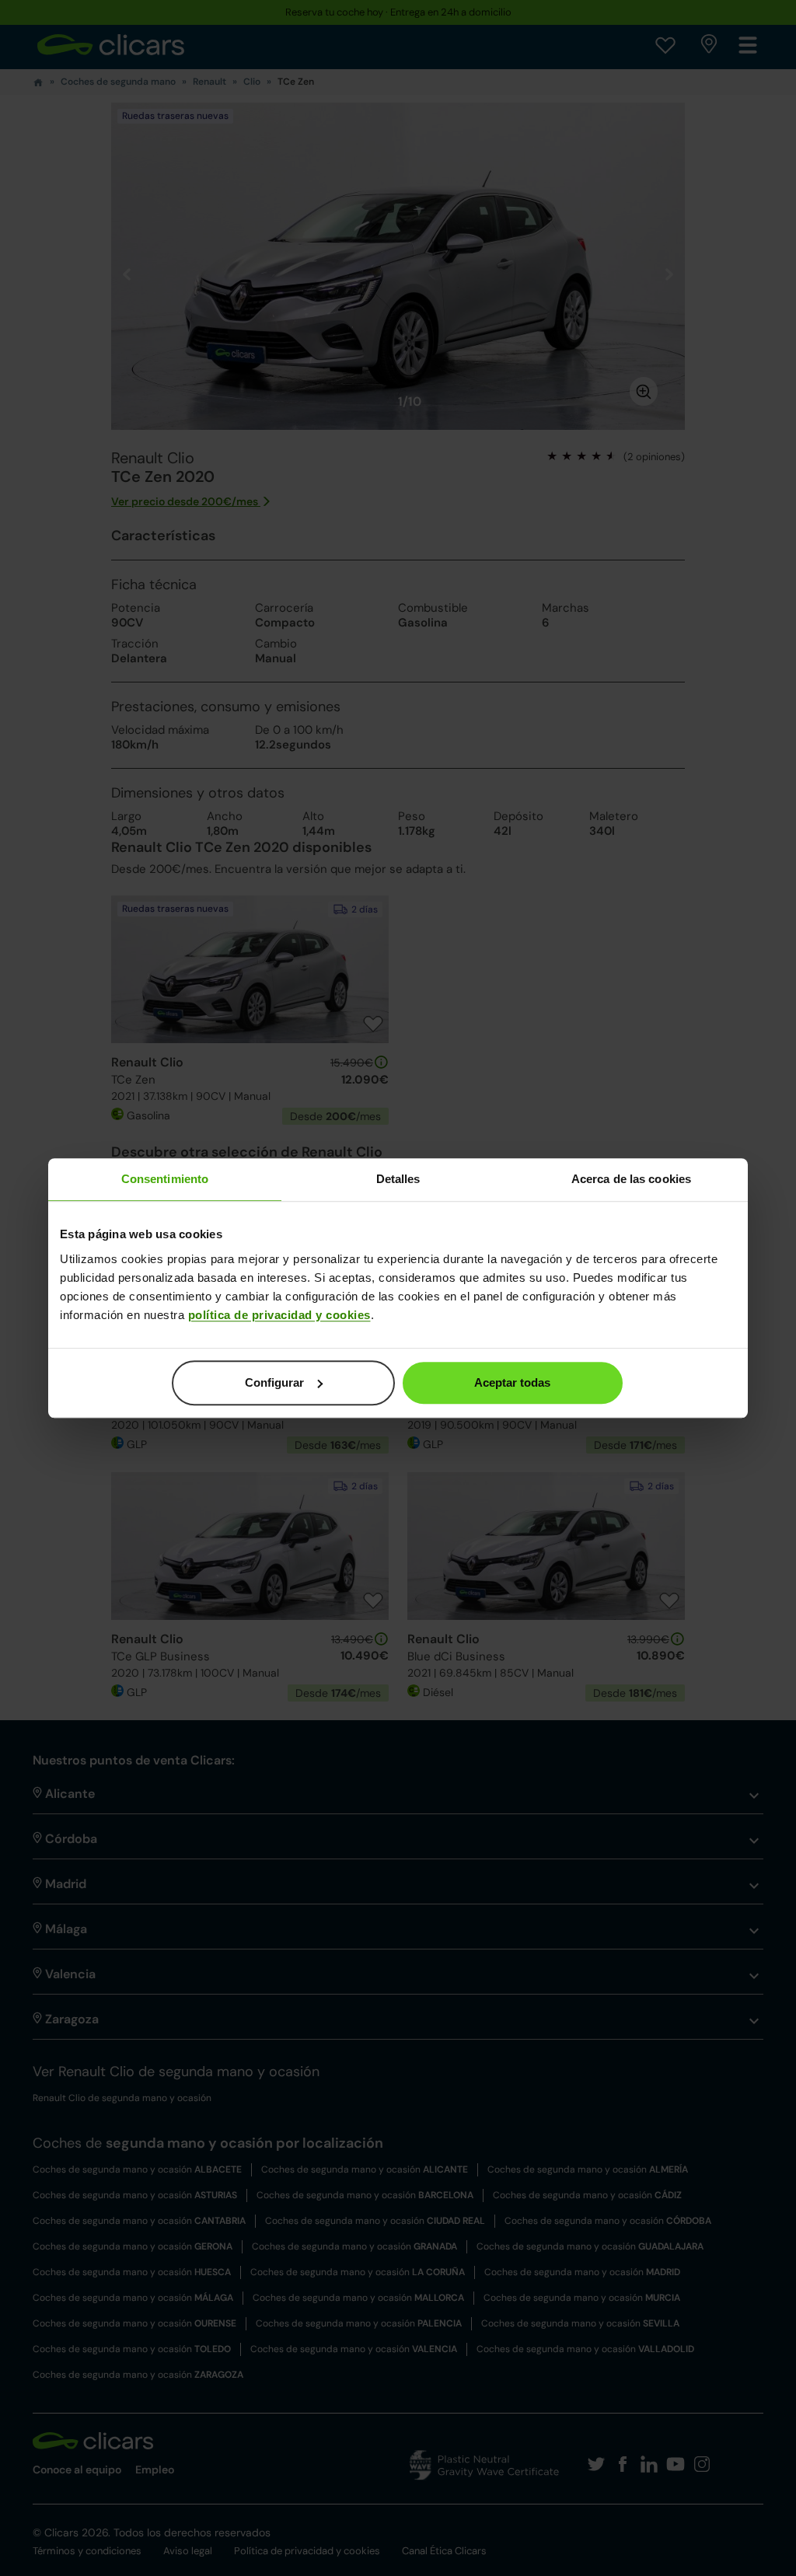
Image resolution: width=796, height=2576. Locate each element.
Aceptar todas (512, 1382)
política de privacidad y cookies (279, 1315)
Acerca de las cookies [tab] (631, 1179)
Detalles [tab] (398, 1179)
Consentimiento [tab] (165, 1179)
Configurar (274, 1382)
